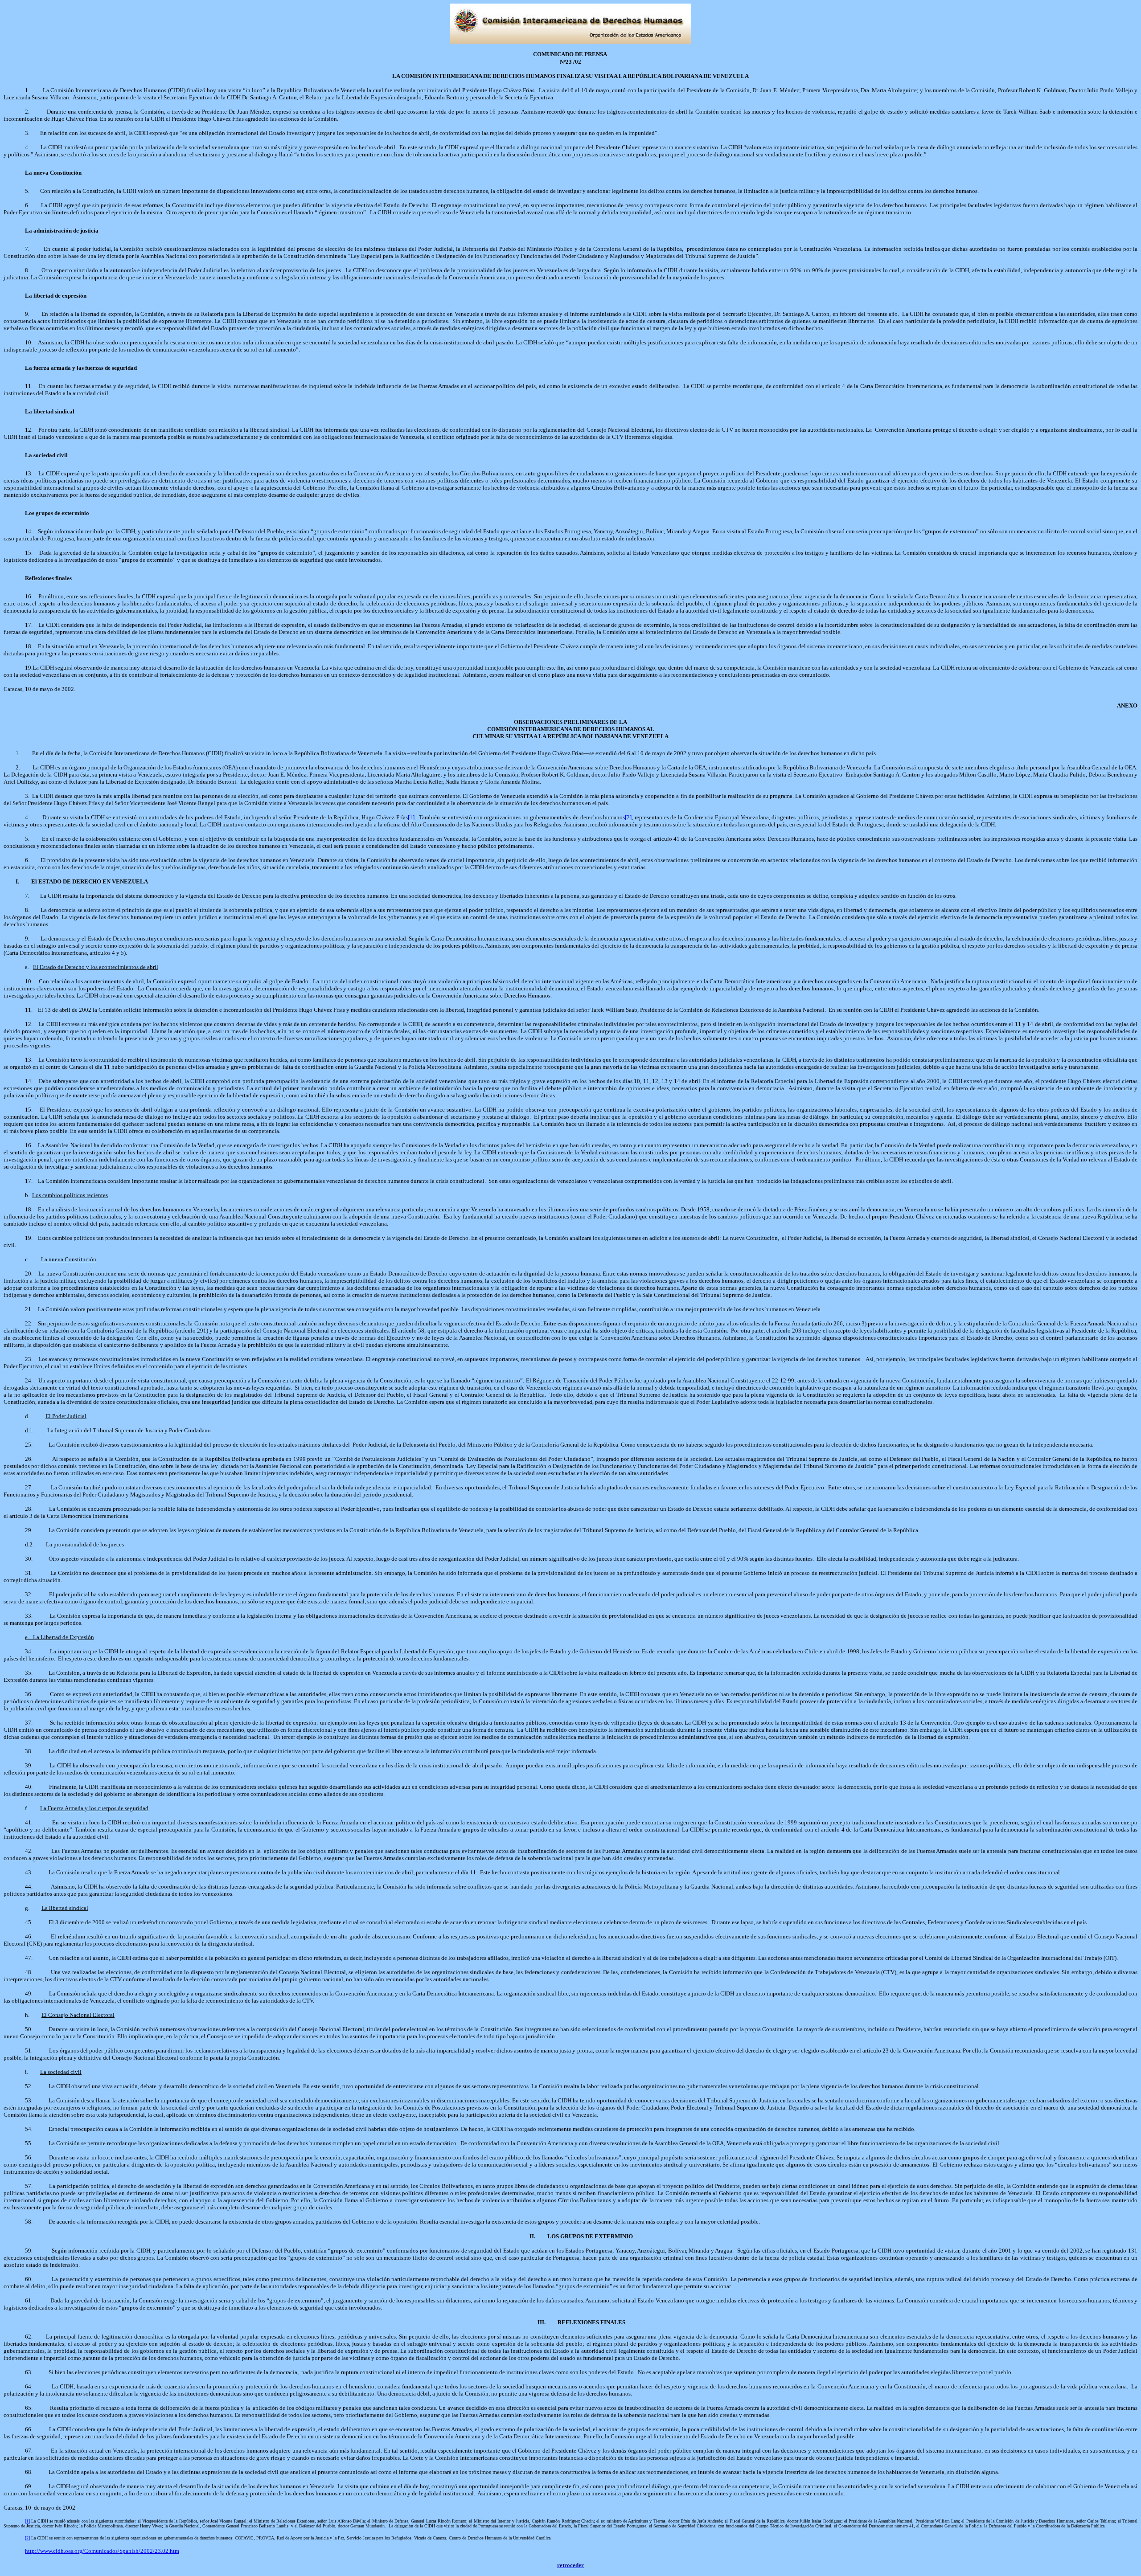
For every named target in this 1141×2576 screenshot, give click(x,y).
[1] (27, 2521)
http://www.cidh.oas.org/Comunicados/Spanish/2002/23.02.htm (102, 2551)
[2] (27, 2538)
